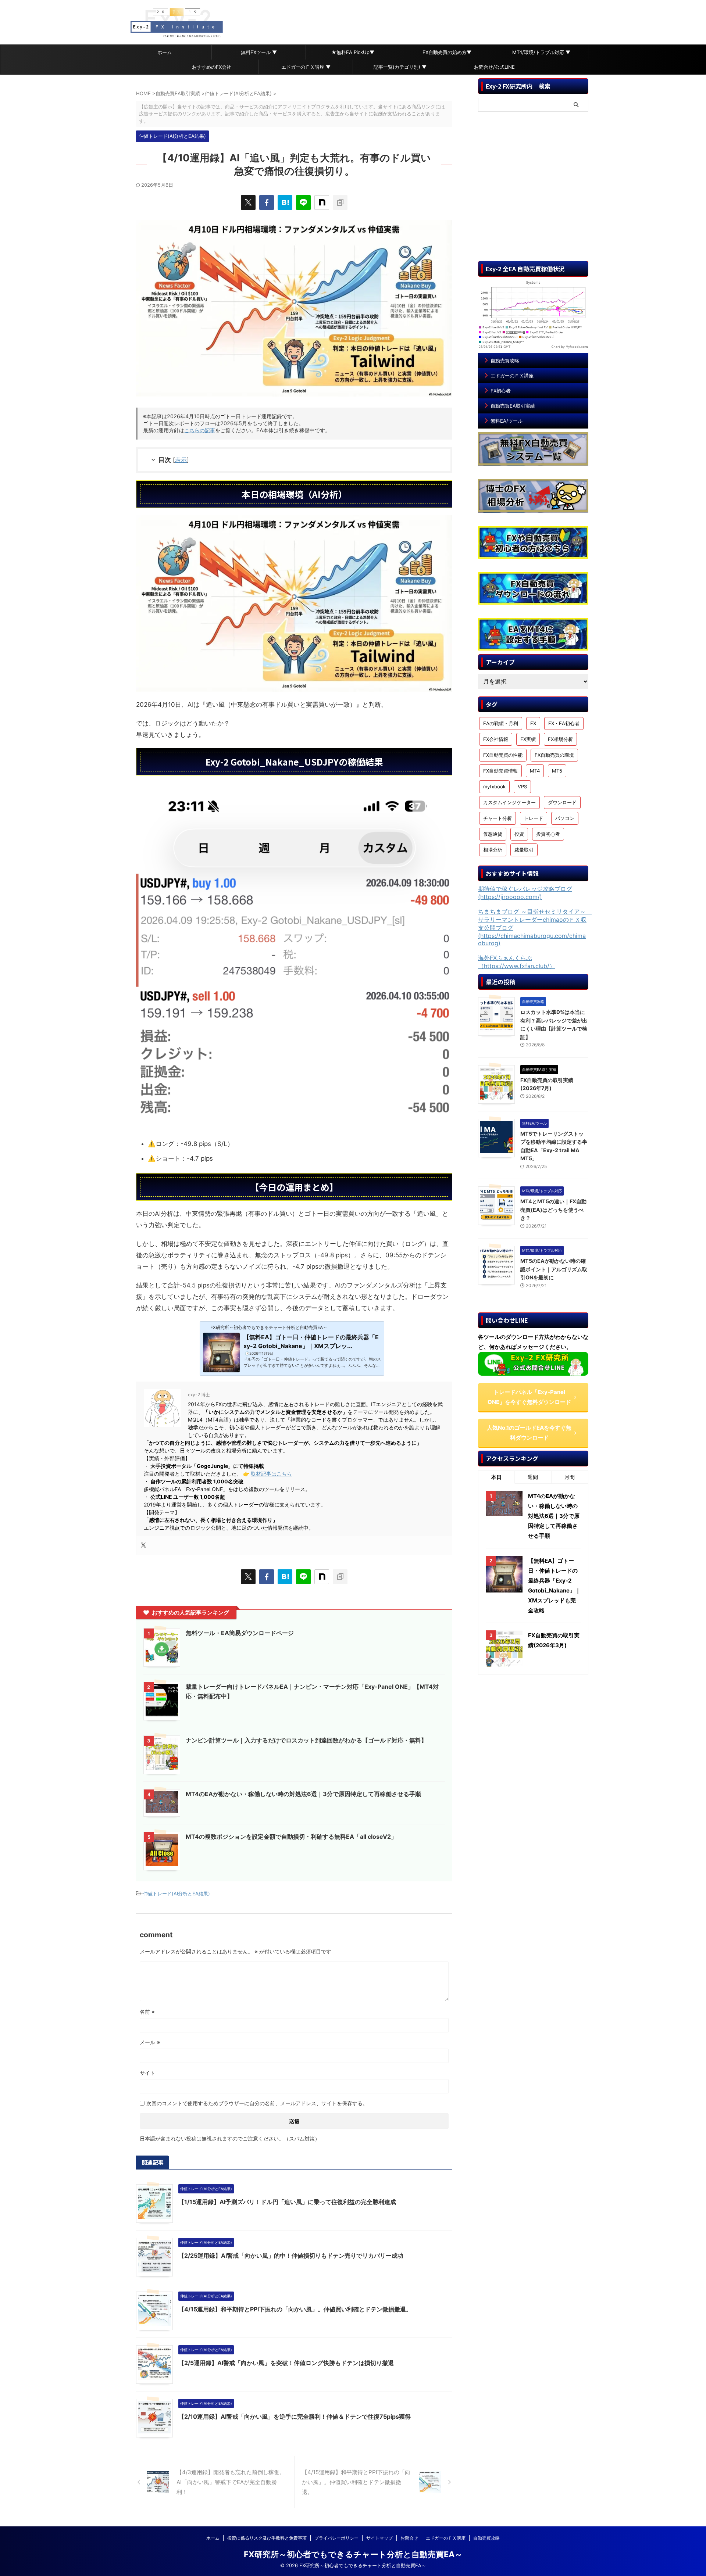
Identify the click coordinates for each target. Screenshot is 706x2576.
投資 (519, 834)
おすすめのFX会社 (212, 67)
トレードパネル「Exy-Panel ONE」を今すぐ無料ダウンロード (529, 1397)
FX (533, 723)
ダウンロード (562, 802)
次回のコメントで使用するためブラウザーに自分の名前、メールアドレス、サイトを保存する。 (257, 2103)
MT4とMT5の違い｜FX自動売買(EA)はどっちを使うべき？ (553, 1210)
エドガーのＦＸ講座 (512, 376)
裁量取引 (524, 850)
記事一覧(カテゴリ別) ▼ (400, 67)
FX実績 (528, 739)
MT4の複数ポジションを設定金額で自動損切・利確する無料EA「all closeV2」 (291, 1837)
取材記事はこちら (271, 1474)
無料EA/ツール (507, 421)
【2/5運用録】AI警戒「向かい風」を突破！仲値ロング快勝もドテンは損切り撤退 (286, 2363)
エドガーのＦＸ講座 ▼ (306, 67)
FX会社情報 (496, 739)
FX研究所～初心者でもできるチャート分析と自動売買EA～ (353, 2554)
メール (150, 2042)
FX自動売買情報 (500, 771)
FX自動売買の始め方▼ (447, 52)
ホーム (165, 52)
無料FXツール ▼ (259, 52)
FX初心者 (501, 391)
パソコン (565, 818)
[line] (303, 203)
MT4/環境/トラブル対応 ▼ (541, 52)
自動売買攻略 (505, 361)
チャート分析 (498, 818)
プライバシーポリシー (336, 2538)
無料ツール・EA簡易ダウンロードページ (240, 1633)
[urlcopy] (340, 203)
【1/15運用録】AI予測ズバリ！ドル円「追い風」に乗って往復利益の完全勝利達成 (287, 2202)
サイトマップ (379, 2538)
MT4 (535, 771)
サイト (147, 2073)
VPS (522, 787)
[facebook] (267, 203)
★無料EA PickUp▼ (353, 52)
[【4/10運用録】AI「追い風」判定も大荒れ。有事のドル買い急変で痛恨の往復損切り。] (285, 203)
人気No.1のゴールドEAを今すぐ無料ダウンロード (529, 1433)
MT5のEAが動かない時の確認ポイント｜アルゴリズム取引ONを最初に (554, 1269)
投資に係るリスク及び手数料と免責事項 (267, 2538)
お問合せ (409, 2538)
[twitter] (248, 203)
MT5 (557, 771)
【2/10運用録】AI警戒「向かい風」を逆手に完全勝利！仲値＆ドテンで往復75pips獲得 (295, 2416)
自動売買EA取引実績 (513, 406)
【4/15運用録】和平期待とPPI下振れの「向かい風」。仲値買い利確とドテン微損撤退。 (295, 2309)
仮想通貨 (493, 834)
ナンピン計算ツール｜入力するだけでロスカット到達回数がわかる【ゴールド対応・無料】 (306, 1740)
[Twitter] (143, 1545)
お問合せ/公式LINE (494, 67)
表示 (181, 460)
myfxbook (494, 787)
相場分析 (493, 850)
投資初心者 (548, 834)
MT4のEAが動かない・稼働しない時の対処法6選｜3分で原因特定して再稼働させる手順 (303, 1794)
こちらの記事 (200, 430)
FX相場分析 (560, 739)
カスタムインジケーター (509, 802)
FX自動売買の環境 (554, 755)
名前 (147, 2012)
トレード (534, 818)
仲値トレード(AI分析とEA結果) (176, 1894)
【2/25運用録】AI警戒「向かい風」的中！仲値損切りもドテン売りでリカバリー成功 (291, 2256)
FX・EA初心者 (564, 723)
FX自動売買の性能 (503, 755)
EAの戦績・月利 (501, 723)
